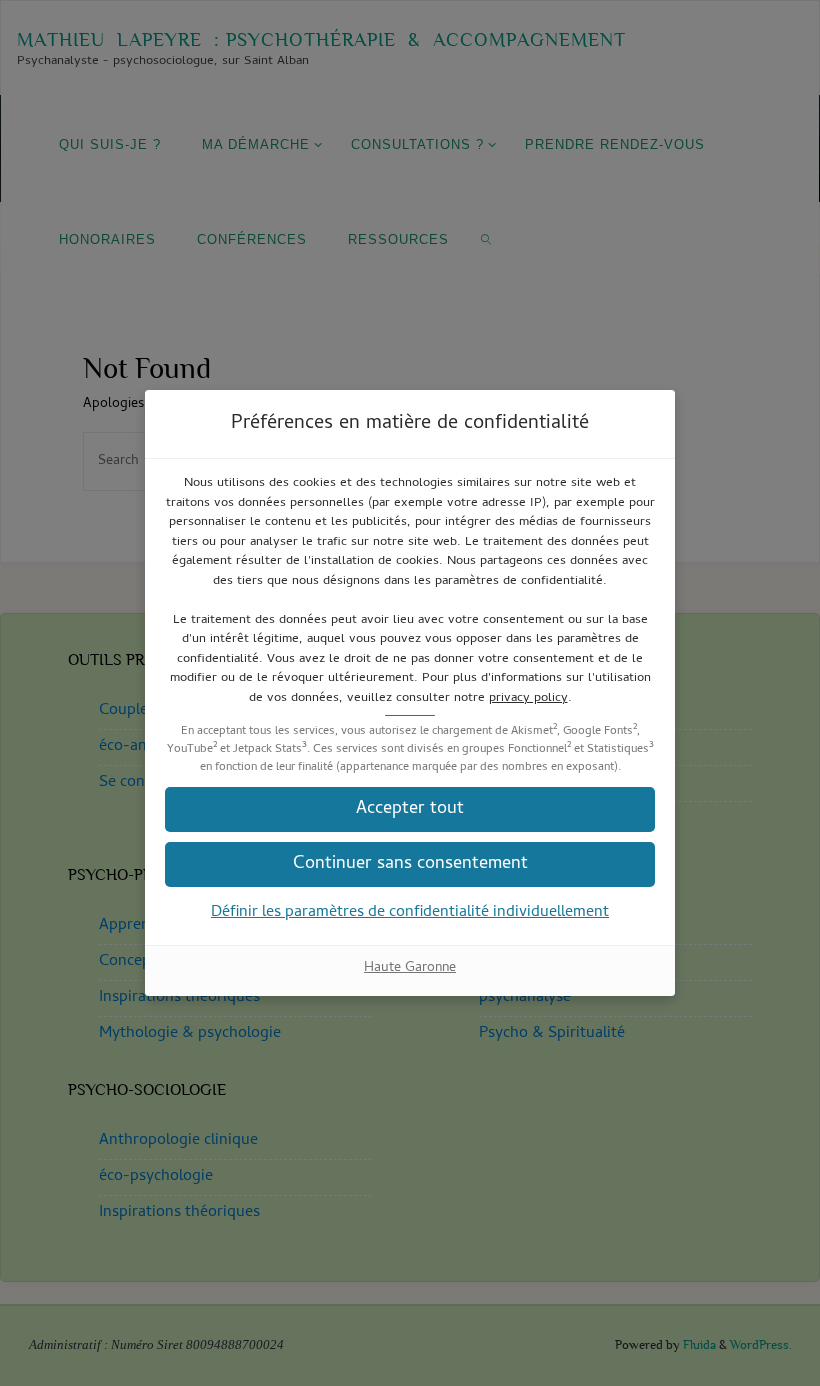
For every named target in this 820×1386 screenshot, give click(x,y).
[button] (410, 864)
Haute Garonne (410, 968)
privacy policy (528, 698)
